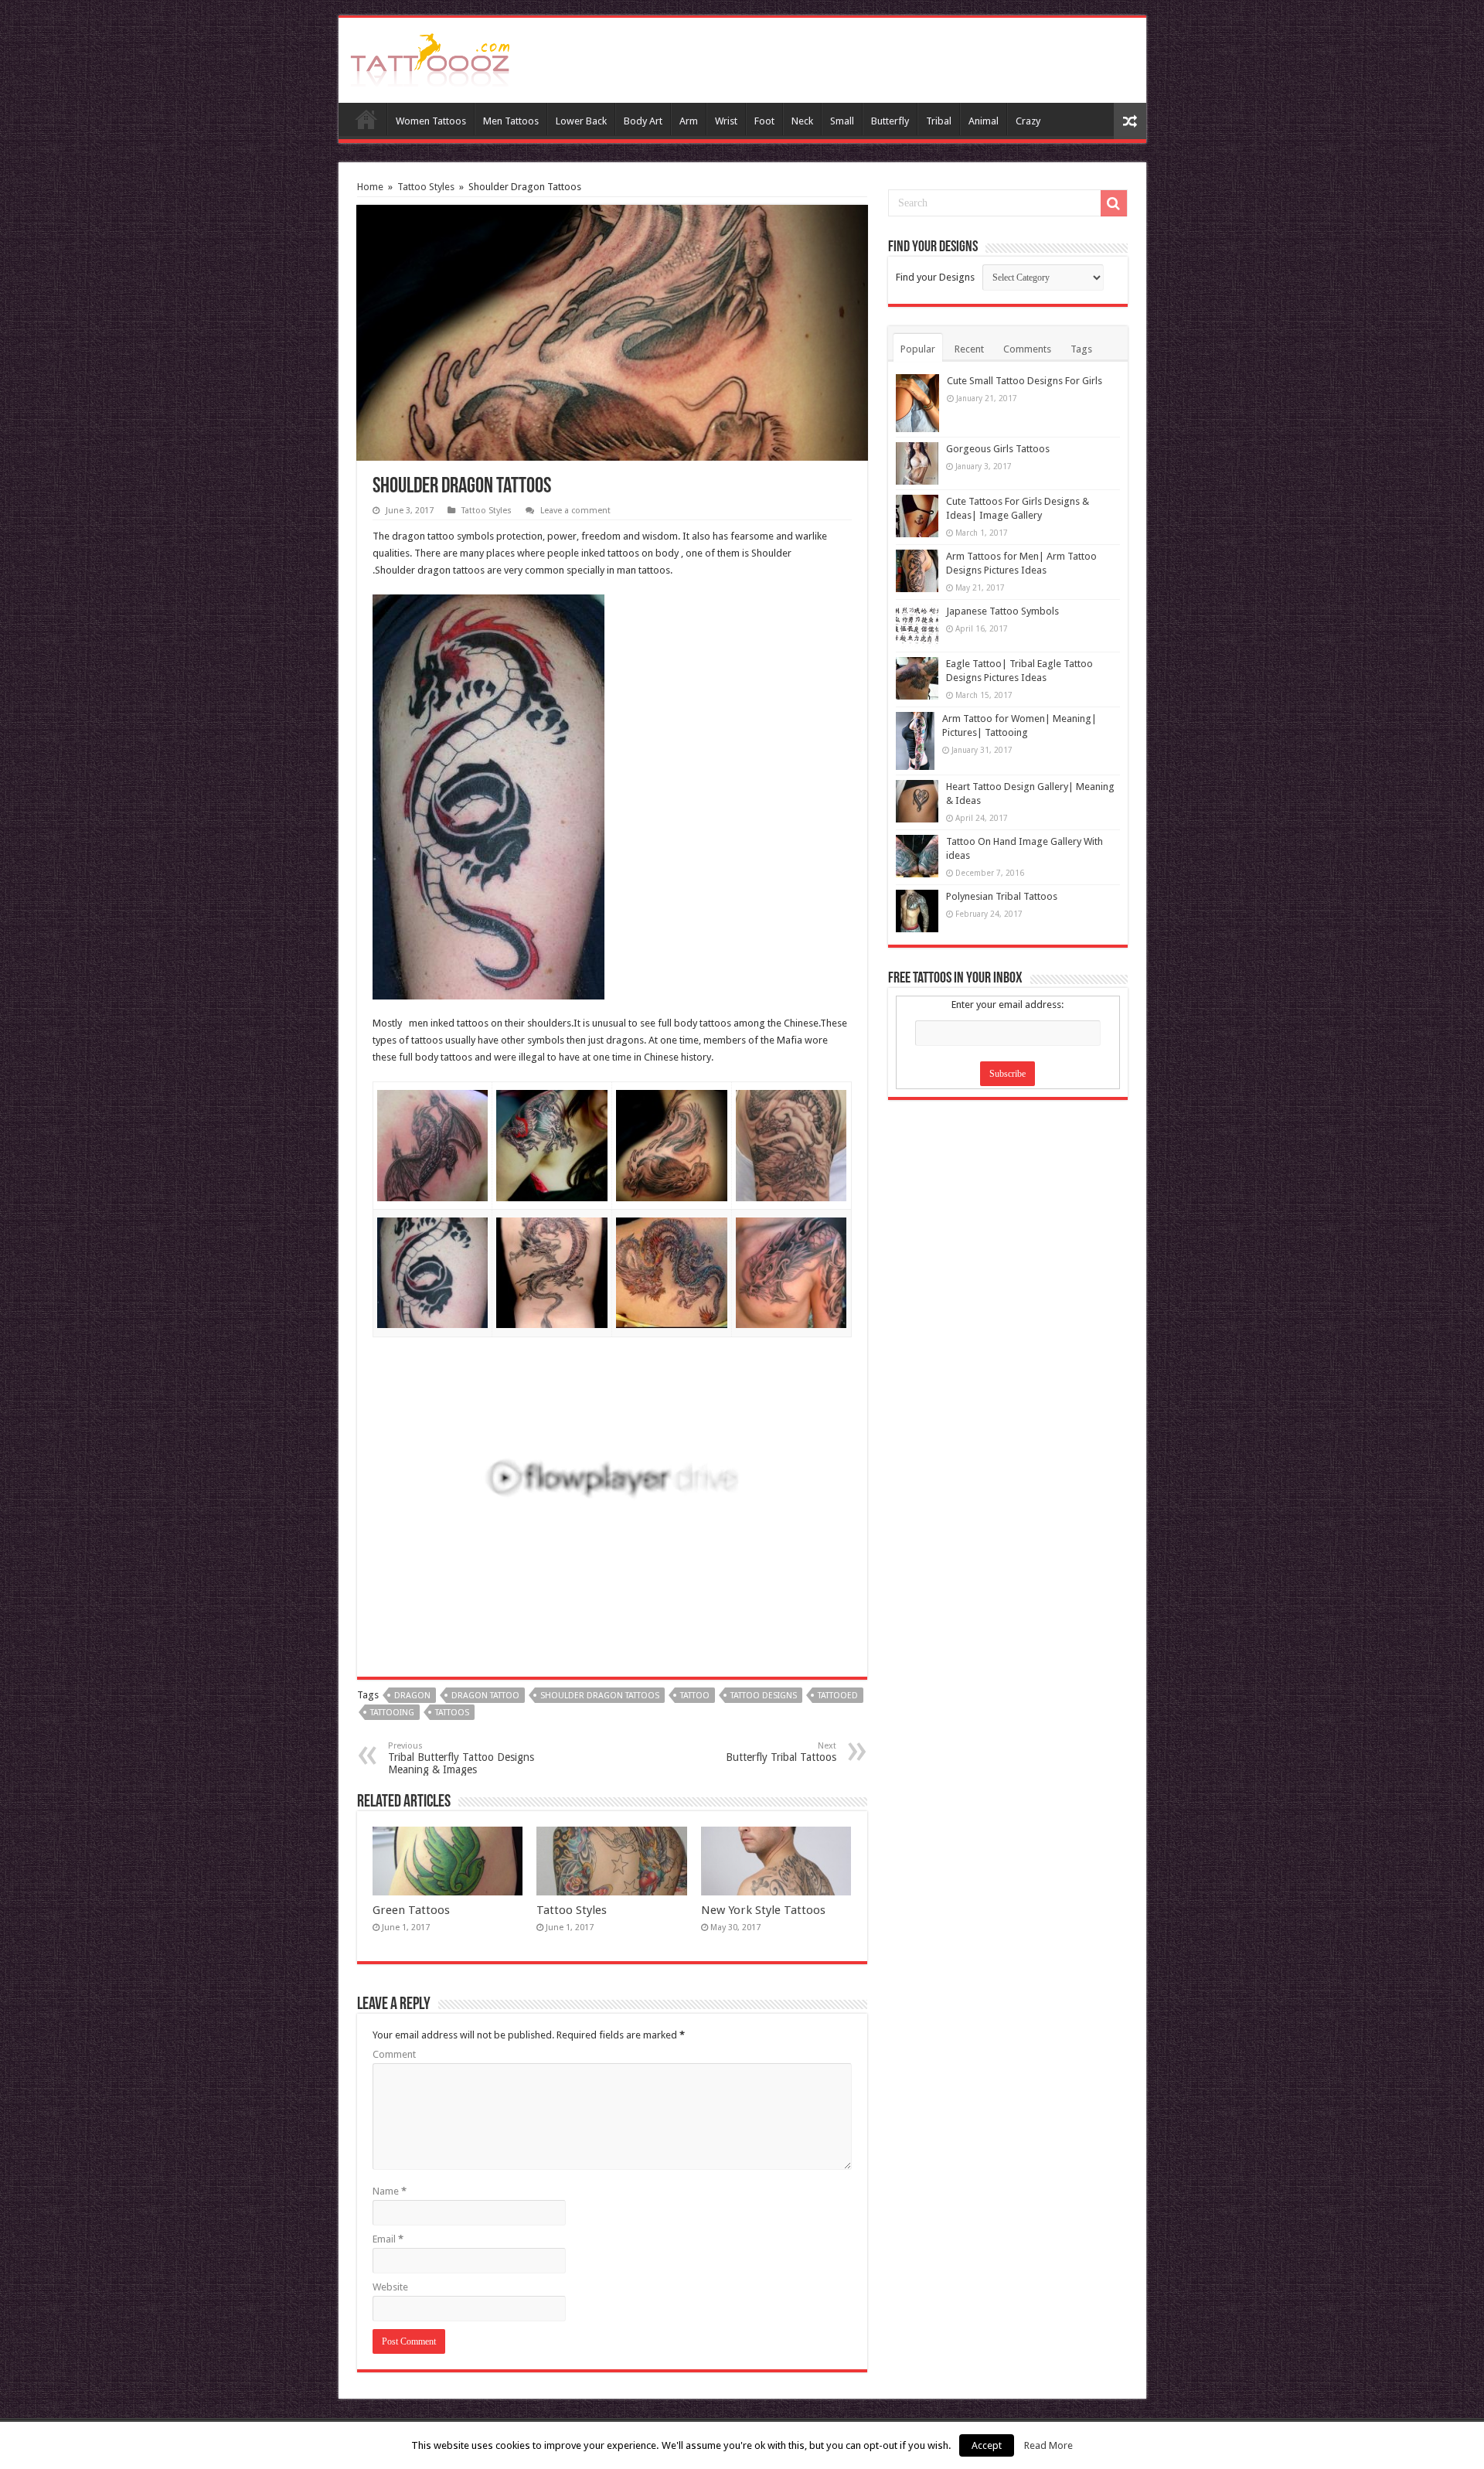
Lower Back (581, 121)
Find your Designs (935, 277)
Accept (987, 2445)
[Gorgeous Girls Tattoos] (917, 463)
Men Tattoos (511, 121)
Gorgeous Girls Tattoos (998, 449)
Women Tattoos (431, 121)
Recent (969, 349)
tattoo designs (764, 1696)
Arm (689, 121)
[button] (827, 1374)
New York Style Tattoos (763, 1910)
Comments (1027, 349)
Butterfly (890, 121)
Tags (1081, 349)
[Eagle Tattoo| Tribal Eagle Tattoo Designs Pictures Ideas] (917, 678)
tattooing (392, 1713)
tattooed (838, 1696)
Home (366, 119)
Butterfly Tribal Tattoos (781, 1752)
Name (390, 2191)
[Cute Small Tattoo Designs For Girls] (917, 403)
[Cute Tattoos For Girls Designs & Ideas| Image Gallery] (917, 516)
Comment (394, 2054)
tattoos (452, 1713)
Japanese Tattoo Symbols (1002, 611)
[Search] (1114, 203)
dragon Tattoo (485, 1696)
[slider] (579, 1599)
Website (390, 2287)
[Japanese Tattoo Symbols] (917, 626)
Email (388, 2239)
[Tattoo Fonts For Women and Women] (430, 57)
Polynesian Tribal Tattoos (1002, 896)
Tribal (939, 121)
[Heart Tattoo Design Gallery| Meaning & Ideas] (917, 801)
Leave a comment (575, 511)
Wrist (726, 121)
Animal (984, 121)
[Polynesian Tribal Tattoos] (917, 911)
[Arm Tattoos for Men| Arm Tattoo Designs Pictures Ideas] (917, 571)
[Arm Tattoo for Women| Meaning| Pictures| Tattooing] (915, 741)
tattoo (695, 1696)
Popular (918, 349)
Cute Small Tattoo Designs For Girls (1025, 381)
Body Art (643, 121)
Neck (802, 121)
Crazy (1028, 121)
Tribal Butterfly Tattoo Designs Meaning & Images (461, 1758)
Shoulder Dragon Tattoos (600, 1696)
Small (842, 121)
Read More (1048, 2445)
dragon (412, 1696)
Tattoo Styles (426, 187)
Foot (764, 121)
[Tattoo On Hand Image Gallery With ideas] (917, 856)
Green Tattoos (411, 1910)
